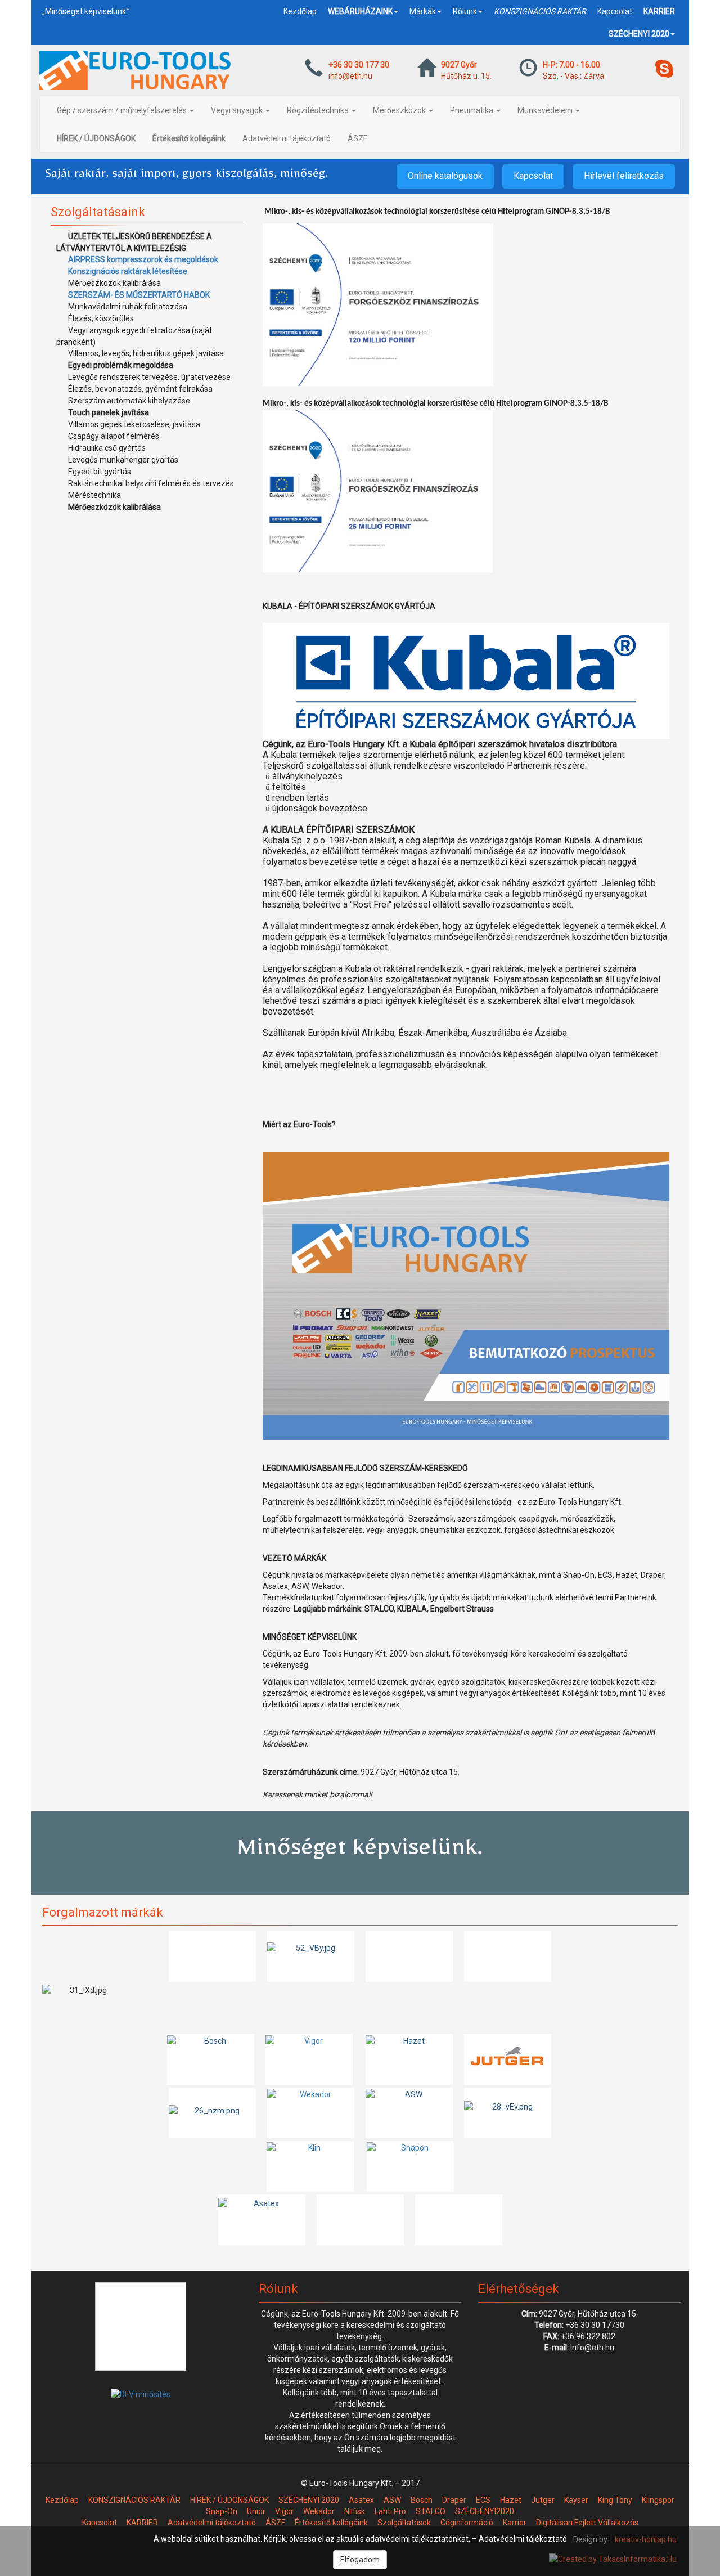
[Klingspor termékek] (310, 2166)
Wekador (319, 2511)
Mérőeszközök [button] (400, 110)
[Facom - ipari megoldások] (212, 2113)
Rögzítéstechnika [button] (319, 110)
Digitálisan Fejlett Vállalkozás (587, 2523)
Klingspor (658, 2500)
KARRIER (142, 2523)
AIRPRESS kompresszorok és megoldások (143, 259)
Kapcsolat (615, 11)
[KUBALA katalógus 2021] (311, 1956)
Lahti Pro (390, 2511)
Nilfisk (355, 2511)
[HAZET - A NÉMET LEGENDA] (409, 2059)
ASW (392, 2500)
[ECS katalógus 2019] (212, 1956)
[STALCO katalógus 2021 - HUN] (508, 1956)
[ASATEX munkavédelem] (262, 2220)
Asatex (361, 2500)
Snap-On (222, 2511)
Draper (454, 2500)
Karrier (515, 2523)
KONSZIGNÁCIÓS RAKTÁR (134, 2500)
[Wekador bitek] (311, 2113)
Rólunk (465, 11)
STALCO (431, 2511)
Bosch (422, 2500)
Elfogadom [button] (360, 2560)
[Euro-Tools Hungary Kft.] (466, 1296)
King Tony (615, 2500)
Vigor (284, 2511)
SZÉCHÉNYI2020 (485, 2511)
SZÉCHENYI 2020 (309, 2500)
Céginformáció (467, 2523)
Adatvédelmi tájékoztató (287, 138)
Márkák (423, 11)
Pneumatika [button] (472, 110)
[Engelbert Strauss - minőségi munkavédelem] (360, 2220)
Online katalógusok (445, 176)
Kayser (576, 2500)
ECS (483, 2500)
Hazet (511, 2500)
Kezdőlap (300, 11)
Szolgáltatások (404, 2523)
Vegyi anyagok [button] (238, 110)
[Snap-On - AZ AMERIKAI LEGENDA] (410, 2166)
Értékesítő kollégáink (331, 2523)
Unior (256, 2511)
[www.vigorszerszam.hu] (309, 2059)
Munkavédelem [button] (546, 110)
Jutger (543, 2500)
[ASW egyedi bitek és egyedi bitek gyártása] (409, 2113)
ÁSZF (357, 138)
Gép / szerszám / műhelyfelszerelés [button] (123, 110)
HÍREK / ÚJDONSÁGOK (229, 2500)
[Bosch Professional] (211, 2059)
